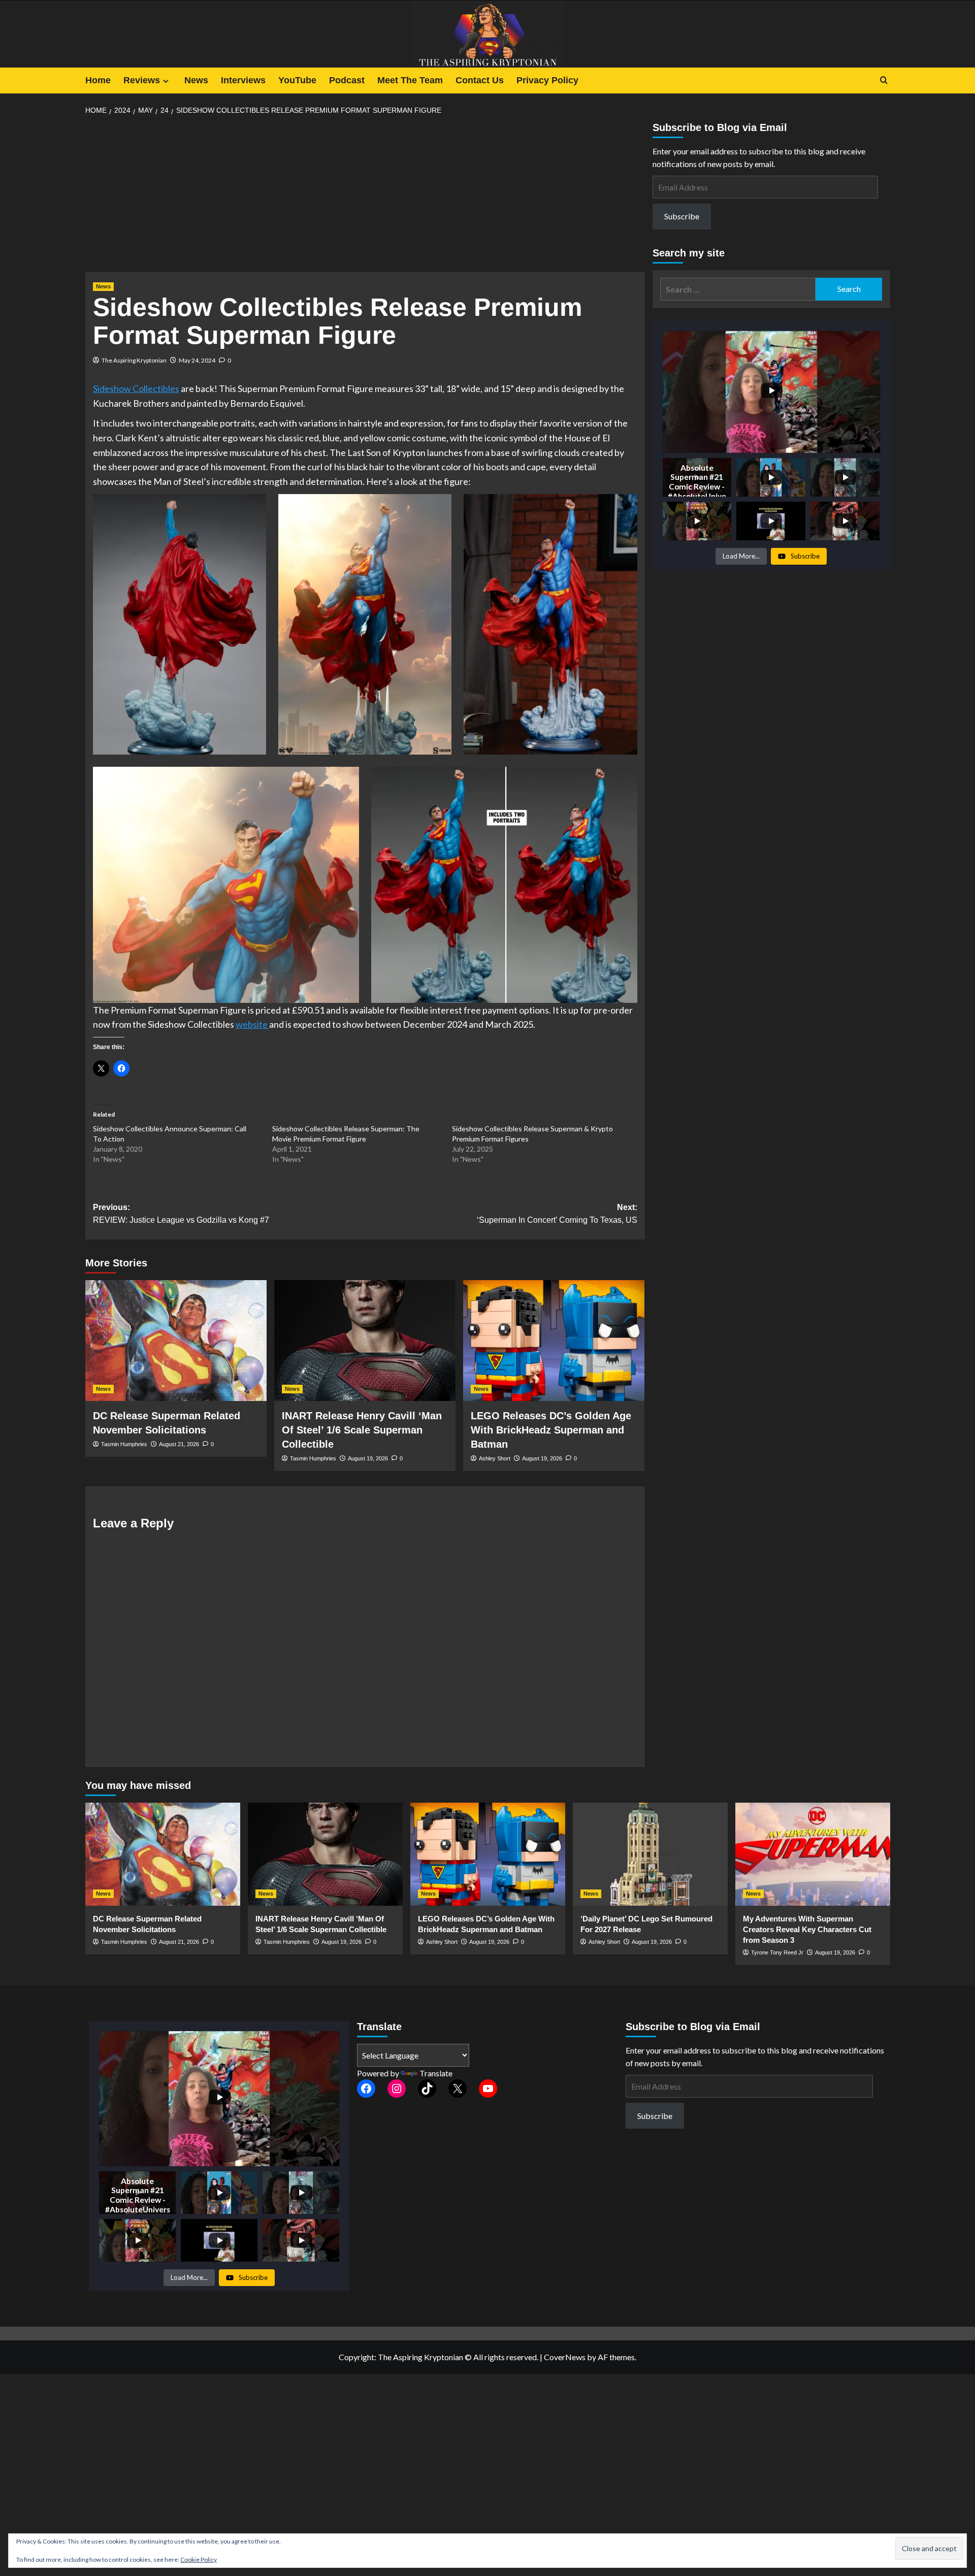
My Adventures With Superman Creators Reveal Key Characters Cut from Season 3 (807, 1929)
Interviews (243, 80)
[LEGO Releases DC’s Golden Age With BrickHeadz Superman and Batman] (554, 1341)
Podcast (347, 80)
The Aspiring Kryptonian (134, 360)
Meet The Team (410, 80)
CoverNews (565, 2357)
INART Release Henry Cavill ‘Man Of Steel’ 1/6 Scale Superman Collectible (362, 1430)
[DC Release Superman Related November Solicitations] (176, 1341)
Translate (436, 2073)
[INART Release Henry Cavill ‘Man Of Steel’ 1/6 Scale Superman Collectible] (365, 1341)
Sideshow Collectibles (136, 388)
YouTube (297, 80)
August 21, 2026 (179, 1444)
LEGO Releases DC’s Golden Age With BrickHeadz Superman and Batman (551, 1430)
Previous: (181, 1214)
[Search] (884, 80)
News (196, 80)
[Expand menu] (166, 81)
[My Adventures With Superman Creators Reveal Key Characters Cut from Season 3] (813, 1854)
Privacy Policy (547, 80)
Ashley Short (495, 1458)
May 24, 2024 (197, 360)
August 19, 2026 (368, 1458)
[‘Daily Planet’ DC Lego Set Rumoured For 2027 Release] (650, 1854)
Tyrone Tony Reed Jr (777, 1952)
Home (98, 80)
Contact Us (480, 80)
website (252, 1024)
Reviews (142, 80)
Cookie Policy (199, 2559)
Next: (557, 1214)
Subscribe (682, 216)
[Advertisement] (365, 197)
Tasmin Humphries (124, 1444)
